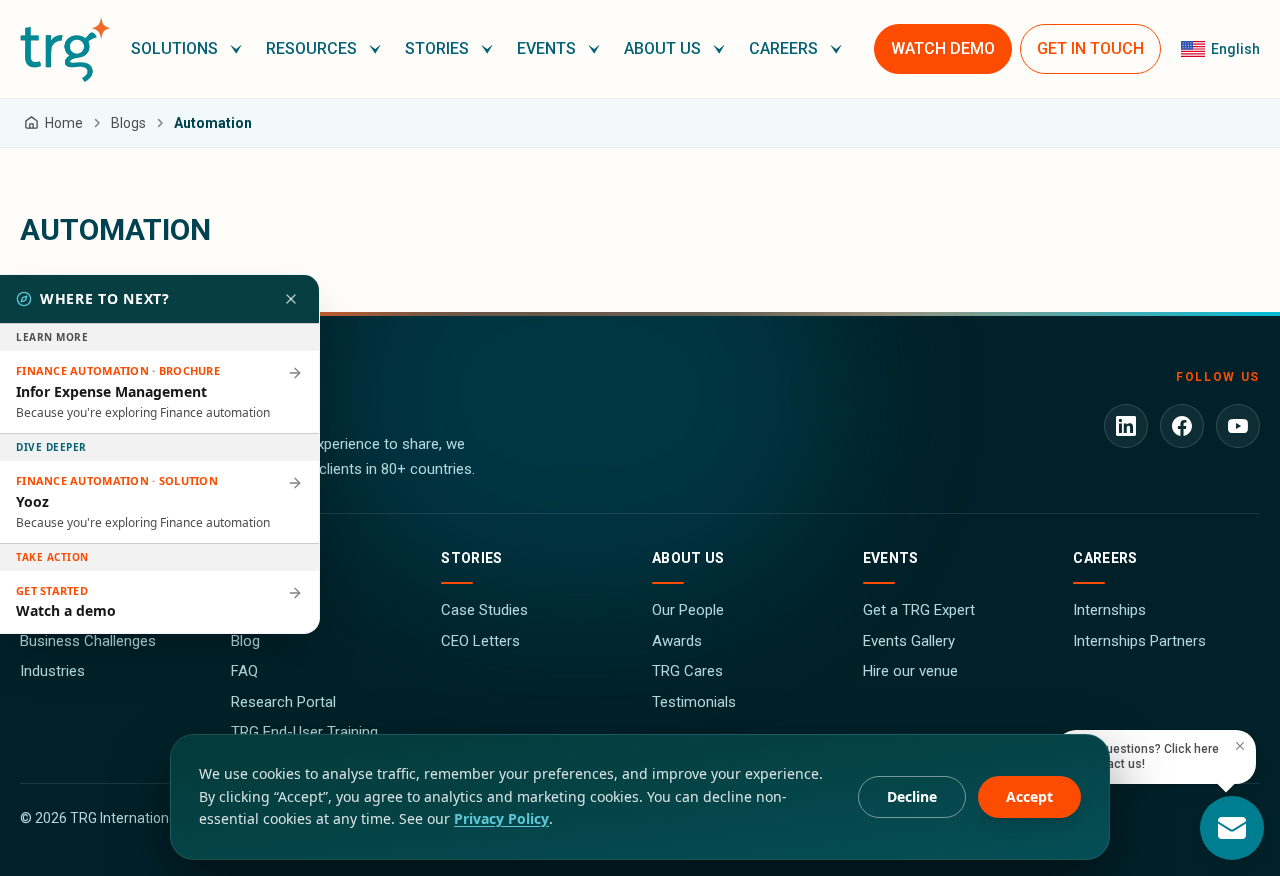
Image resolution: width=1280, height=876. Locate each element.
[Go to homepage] (65, 49)
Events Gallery (909, 641)
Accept (1029, 796)
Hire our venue (910, 671)
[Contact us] (1232, 828)
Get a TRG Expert (919, 610)
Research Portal (283, 702)
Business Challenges (88, 641)
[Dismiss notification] (1240, 746)
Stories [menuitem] (437, 48)
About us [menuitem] (662, 48)
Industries (52, 671)
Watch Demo (943, 48)
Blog (245, 641)
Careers (1105, 558)
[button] (186, 49)
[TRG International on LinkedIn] (1126, 426)
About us (688, 558)
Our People (688, 610)
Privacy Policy (501, 818)
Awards (677, 641)
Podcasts (262, 610)
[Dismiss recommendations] (291, 299)
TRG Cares (687, 671)
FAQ (244, 671)
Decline (912, 796)
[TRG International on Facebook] (1182, 426)
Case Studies (484, 610)
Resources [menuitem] (311, 48)
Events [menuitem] (546, 48)
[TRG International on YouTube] (1238, 426)
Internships (1109, 610)
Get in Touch (1090, 48)
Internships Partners (1139, 641)
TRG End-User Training (304, 732)
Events (891, 558)
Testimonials (694, 702)
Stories (471, 558)
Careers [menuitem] (783, 48)
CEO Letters (480, 641)
